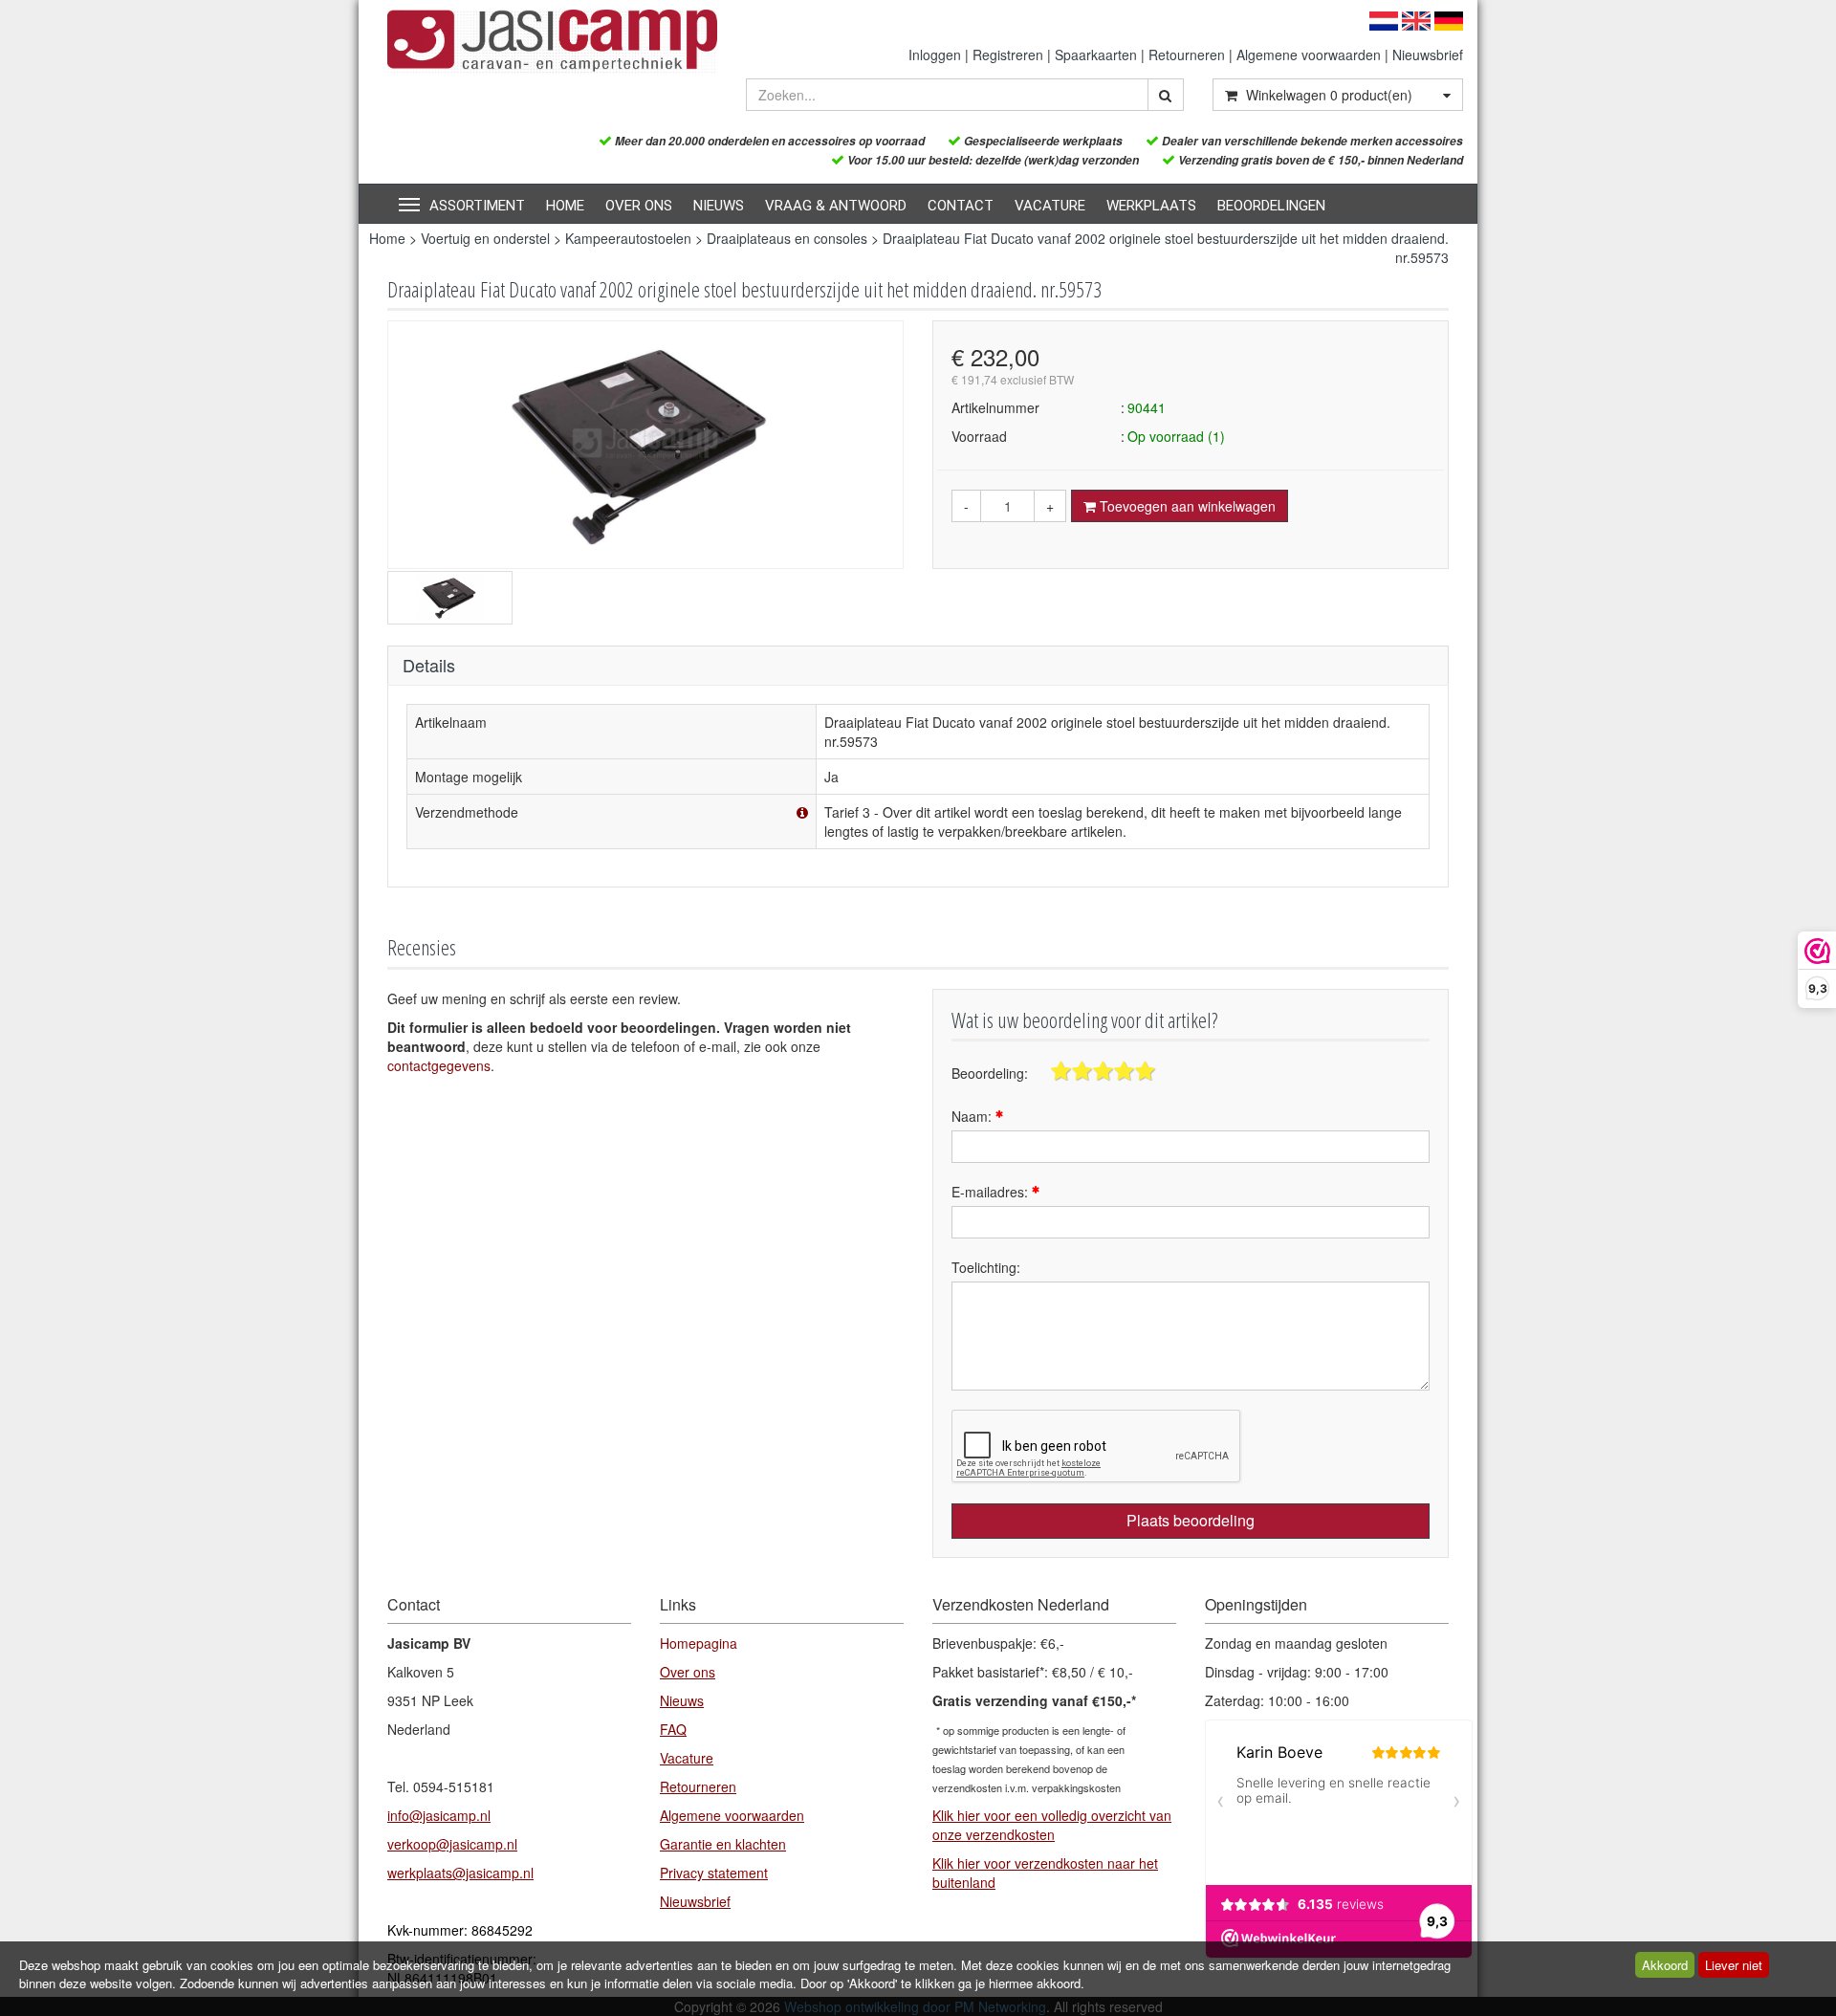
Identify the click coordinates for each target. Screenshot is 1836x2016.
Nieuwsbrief (1428, 55)
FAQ (673, 1729)
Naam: (973, 1116)
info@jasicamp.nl (439, 1815)
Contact (961, 206)
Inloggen (935, 55)
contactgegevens (439, 1065)
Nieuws (719, 206)
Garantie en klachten (723, 1844)
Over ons (639, 206)
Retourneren (1187, 55)
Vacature (1050, 206)
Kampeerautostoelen (628, 238)
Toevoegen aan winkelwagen (1186, 506)
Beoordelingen (1271, 206)
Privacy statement (714, 1873)
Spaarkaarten (1096, 55)
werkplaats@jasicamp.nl (460, 1873)
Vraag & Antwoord (836, 206)
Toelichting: (986, 1267)
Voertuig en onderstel (485, 238)
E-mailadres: (992, 1192)
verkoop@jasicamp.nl (452, 1844)
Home (565, 206)
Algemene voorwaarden (1309, 55)
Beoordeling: (990, 1073)
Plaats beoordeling (1191, 1520)
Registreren (1008, 55)
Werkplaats (1151, 206)
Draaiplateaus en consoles (787, 238)
